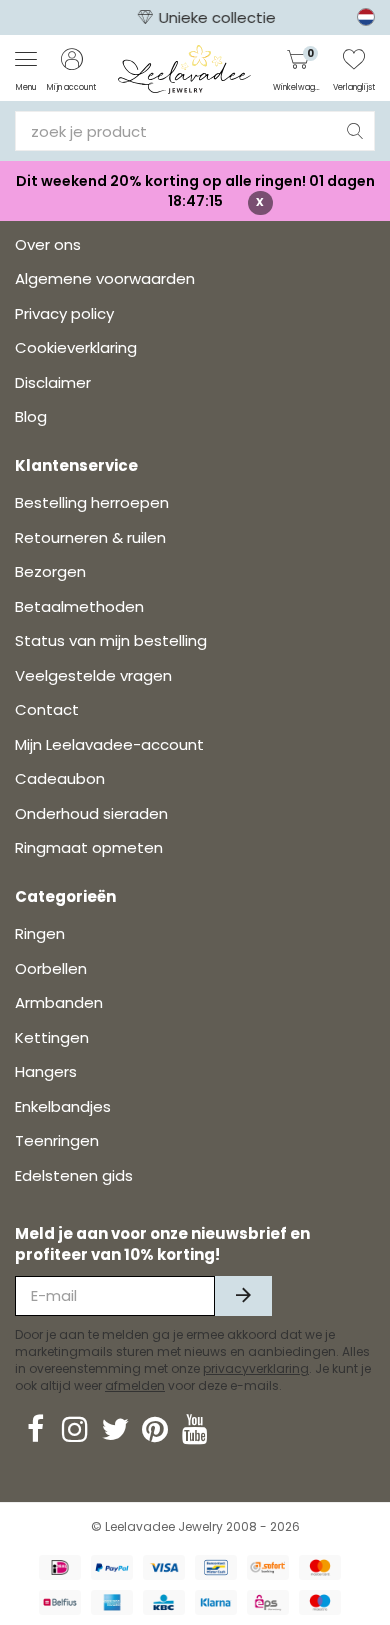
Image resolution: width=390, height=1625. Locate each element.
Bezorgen (50, 571)
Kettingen (52, 1037)
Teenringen (57, 1140)
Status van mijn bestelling (111, 640)
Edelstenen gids (74, 1175)
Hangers (46, 1071)
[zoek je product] (355, 131)
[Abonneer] (243, 1296)
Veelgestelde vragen (93, 675)
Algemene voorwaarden (105, 278)
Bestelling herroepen (92, 502)
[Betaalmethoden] (60, 1567)
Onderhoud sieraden (91, 813)
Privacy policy (64, 313)
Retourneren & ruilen (90, 537)
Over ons (48, 244)
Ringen (40, 933)
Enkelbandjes (63, 1106)
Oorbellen (51, 968)
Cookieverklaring (76, 347)
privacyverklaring (256, 1368)
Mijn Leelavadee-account (109, 744)
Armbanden (59, 1002)
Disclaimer (53, 382)
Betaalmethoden (79, 606)
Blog (31, 416)
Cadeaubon (60, 778)
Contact (47, 709)
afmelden (135, 1385)
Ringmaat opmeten (89, 847)
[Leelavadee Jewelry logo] (184, 68)
